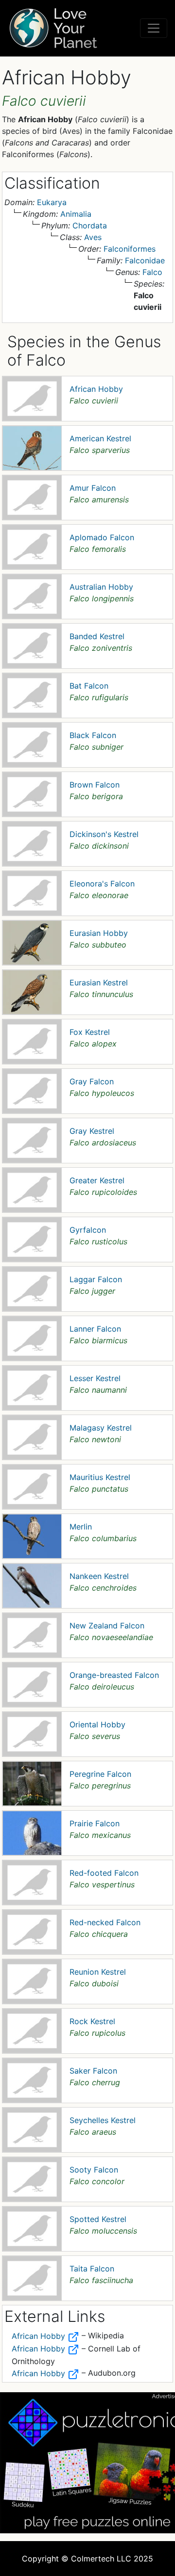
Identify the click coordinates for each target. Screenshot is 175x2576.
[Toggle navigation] (154, 28)
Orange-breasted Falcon (114, 1675)
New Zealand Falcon (107, 1626)
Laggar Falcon (96, 1279)
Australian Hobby (101, 587)
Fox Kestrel (90, 1032)
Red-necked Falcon (105, 1922)
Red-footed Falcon (104, 1873)
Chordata (90, 225)
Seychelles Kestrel (103, 2120)
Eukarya (52, 202)
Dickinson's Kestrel (104, 834)
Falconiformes (130, 249)
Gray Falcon (92, 1081)
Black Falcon (93, 735)
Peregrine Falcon (100, 1774)
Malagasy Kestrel (101, 1428)
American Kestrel (100, 438)
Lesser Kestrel (95, 1378)
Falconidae (145, 260)
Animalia (76, 214)
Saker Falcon (93, 2071)
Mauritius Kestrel (100, 1477)
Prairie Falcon (95, 1823)
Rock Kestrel (92, 2021)
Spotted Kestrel (98, 2219)
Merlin (81, 1527)
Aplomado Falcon (102, 537)
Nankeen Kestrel (99, 1576)
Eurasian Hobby (99, 933)
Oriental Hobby (97, 1724)
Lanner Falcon (95, 1329)
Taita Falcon (92, 2269)
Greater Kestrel (97, 1180)
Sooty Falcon (94, 2170)
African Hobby (96, 389)
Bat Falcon (89, 686)
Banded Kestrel (97, 636)
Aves (93, 237)
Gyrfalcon (88, 1230)
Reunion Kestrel (98, 1972)
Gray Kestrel (92, 1131)
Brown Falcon (95, 785)
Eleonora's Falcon (102, 884)
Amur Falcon (93, 488)
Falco (152, 272)
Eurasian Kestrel (99, 982)
